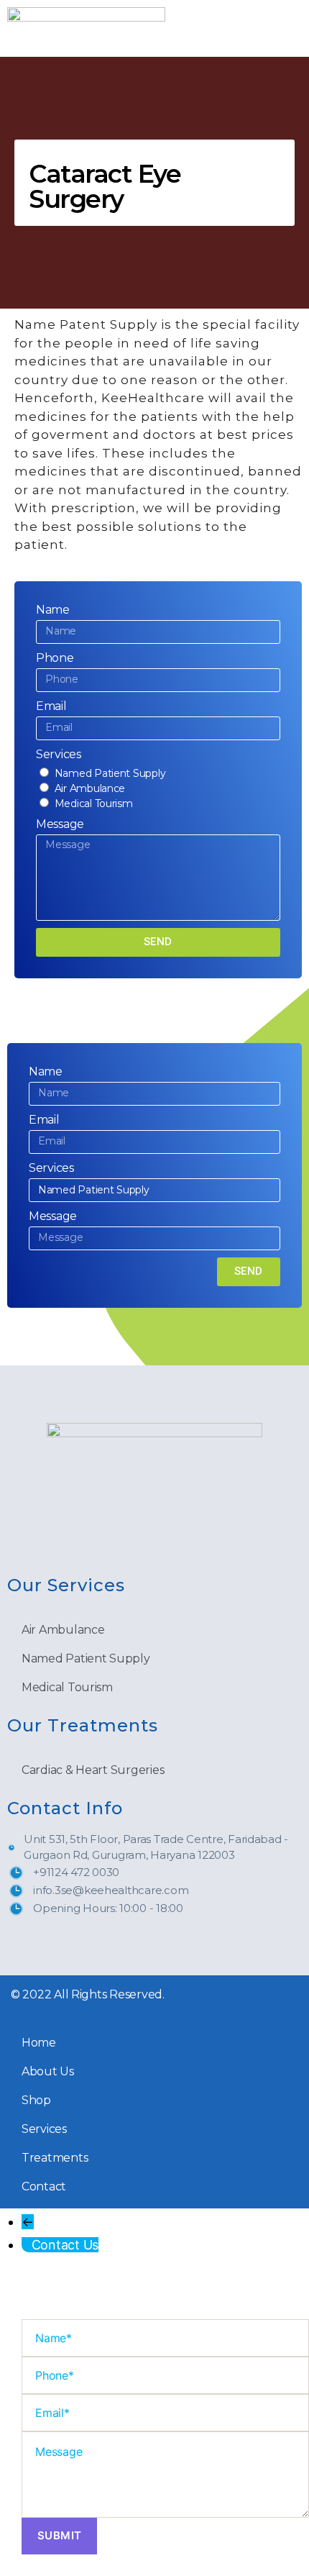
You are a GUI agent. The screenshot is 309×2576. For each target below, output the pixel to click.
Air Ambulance (90, 788)
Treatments (55, 2158)
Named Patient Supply (110, 773)
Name (53, 610)
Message (60, 824)
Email (51, 706)
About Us (48, 2071)
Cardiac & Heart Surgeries (93, 1770)
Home (39, 2043)
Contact (44, 2186)
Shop (36, 2100)
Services (59, 754)
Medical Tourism (94, 804)
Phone (55, 658)
